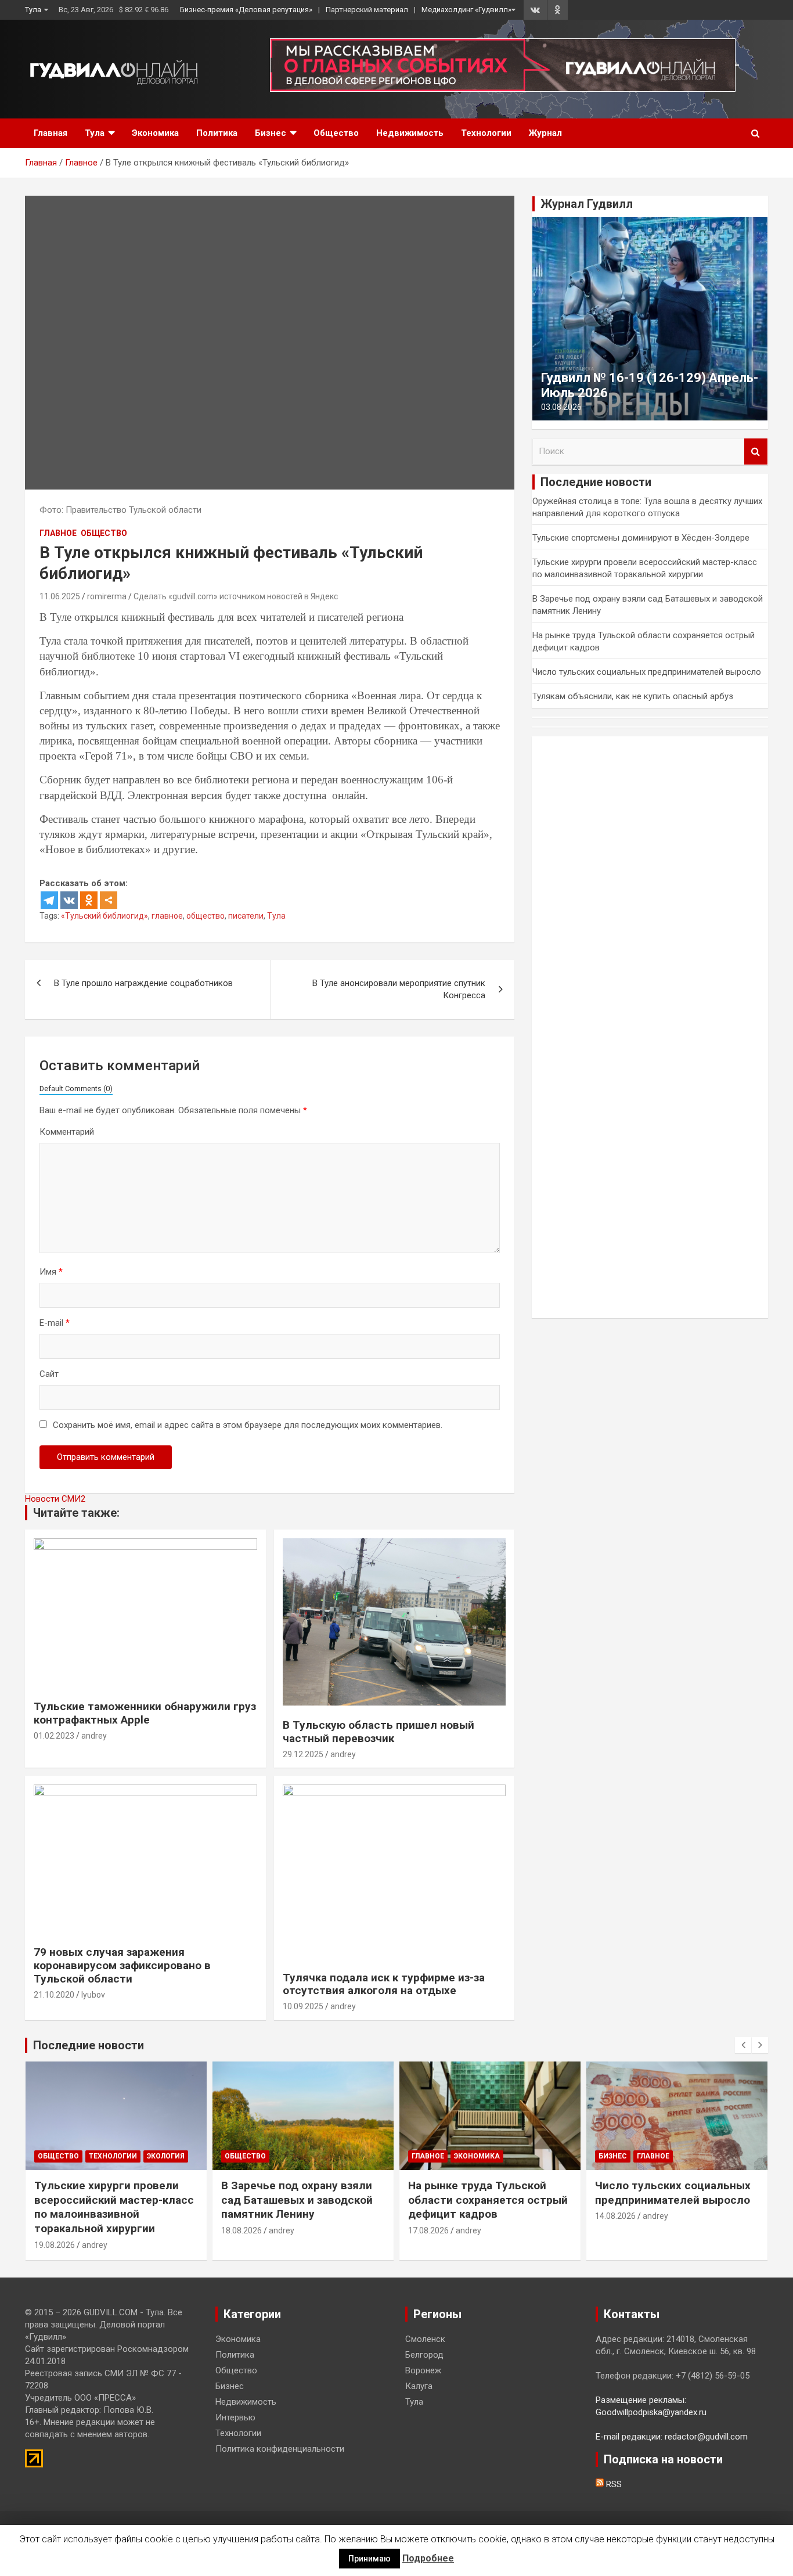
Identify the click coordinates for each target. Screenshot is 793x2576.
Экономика (155, 133)
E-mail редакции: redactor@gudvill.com (672, 2437)
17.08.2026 (428, 2230)
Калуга (419, 2386)
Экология (166, 2156)
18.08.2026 (241, 2230)
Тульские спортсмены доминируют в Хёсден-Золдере (641, 538)
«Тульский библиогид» (104, 916)
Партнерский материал (367, 10)
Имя (51, 1272)
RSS (613, 2484)
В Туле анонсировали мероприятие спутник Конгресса (399, 989)
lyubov (93, 1995)
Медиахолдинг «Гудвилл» (466, 10)
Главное (58, 533)
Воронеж (423, 2370)
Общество (336, 133)
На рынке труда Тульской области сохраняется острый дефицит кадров (488, 2200)
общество (206, 916)
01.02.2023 (54, 1736)
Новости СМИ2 (55, 1499)
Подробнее (428, 2558)
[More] (109, 900)
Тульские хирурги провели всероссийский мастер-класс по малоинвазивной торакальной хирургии (114, 2207)
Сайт (49, 1374)
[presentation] (743, 2045)
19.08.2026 (55, 2245)
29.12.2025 (303, 1754)
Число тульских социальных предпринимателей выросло (647, 672)
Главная (51, 133)
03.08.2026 (561, 407)
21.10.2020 (54, 1995)
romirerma (107, 596)
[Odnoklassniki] (89, 900)
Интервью (235, 2417)
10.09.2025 (303, 2006)
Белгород (424, 2355)
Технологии (486, 133)
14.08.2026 (615, 2216)
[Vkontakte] (69, 900)
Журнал (545, 133)
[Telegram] (49, 900)
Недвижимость (410, 133)
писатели (246, 916)
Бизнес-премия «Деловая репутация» (246, 10)
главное (167, 916)
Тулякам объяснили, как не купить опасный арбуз (633, 696)
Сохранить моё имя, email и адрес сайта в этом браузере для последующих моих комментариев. (248, 1425)
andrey (94, 1736)
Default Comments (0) (76, 1089)
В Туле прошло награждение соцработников (143, 983)
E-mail (55, 1323)
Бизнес (271, 133)
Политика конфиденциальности (280, 2449)
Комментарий (67, 1132)
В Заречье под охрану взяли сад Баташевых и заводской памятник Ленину (297, 2200)
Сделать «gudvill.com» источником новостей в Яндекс (236, 596)
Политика (217, 133)
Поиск (756, 451)
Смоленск (425, 2339)
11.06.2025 (60, 596)
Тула (33, 10)
